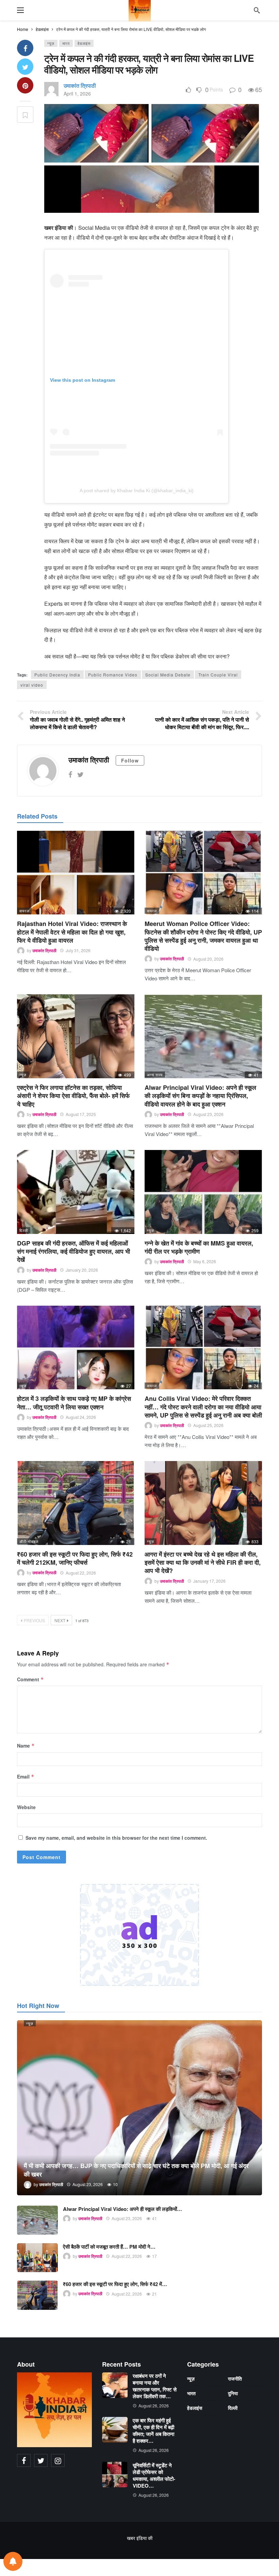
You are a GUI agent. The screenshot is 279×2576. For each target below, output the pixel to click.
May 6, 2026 (205, 1261)
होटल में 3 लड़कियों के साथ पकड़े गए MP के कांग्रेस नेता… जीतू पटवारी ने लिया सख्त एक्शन (74, 1403)
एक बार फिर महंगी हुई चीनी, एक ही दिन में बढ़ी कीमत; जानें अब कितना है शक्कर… (153, 2431)
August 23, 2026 (208, 1114)
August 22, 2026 (81, 1573)
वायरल (24, 911)
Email (26, 1776)
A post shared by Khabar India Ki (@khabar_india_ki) (137, 491)
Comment (30, 1679)
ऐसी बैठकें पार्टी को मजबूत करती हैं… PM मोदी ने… (109, 2247)
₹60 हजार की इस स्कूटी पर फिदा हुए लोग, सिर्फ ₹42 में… (115, 2284)
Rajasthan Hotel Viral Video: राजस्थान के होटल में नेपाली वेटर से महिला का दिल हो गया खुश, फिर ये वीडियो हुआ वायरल (72, 932)
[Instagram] (58, 2460)
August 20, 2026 (208, 959)
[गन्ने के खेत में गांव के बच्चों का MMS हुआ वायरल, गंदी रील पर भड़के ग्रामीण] (203, 1192)
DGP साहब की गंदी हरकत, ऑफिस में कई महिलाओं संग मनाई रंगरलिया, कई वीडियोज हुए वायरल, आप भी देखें (73, 1251)
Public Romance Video (113, 675)
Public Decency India (57, 675)
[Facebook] (70, 774)
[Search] (257, 10)
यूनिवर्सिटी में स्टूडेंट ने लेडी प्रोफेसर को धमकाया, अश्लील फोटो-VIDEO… (154, 2475)
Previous (34, 1620)
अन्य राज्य (155, 1075)
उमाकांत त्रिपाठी (80, 85)
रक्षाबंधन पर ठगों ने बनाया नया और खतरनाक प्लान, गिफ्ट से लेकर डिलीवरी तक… (155, 2386)
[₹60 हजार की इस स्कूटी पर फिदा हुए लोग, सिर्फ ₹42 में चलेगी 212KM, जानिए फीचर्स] (76, 1503)
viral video (32, 685)
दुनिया (233, 2393)
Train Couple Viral (218, 675)
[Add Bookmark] (25, 115)
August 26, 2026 (154, 2406)
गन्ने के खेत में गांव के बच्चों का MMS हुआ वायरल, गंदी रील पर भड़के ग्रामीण (199, 1247)
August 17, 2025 (81, 1114)
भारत (66, 43)
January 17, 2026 (209, 1581)
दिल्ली (24, 1230)
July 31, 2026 (78, 950)
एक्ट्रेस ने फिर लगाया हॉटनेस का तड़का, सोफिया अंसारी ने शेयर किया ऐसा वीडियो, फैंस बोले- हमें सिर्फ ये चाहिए (73, 1096)
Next (60, 1620)
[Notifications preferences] (13, 2561)
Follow (130, 760)
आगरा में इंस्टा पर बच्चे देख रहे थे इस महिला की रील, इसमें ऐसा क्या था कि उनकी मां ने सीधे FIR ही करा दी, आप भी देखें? (203, 1562)
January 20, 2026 (82, 1270)
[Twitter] (80, 774)
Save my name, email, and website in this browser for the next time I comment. (116, 1838)
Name (26, 1746)
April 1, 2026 (77, 93)
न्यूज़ (51, 43)
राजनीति (235, 2378)
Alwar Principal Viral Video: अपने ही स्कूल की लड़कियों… (122, 2209)
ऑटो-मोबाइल (29, 1541)
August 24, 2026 (81, 1417)
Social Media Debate (168, 675)
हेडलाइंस (84, 43)
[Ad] (139, 1935)
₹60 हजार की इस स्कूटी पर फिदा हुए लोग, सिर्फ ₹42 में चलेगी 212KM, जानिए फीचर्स (75, 1558)
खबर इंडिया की (140, 2538)
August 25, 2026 (208, 1425)
